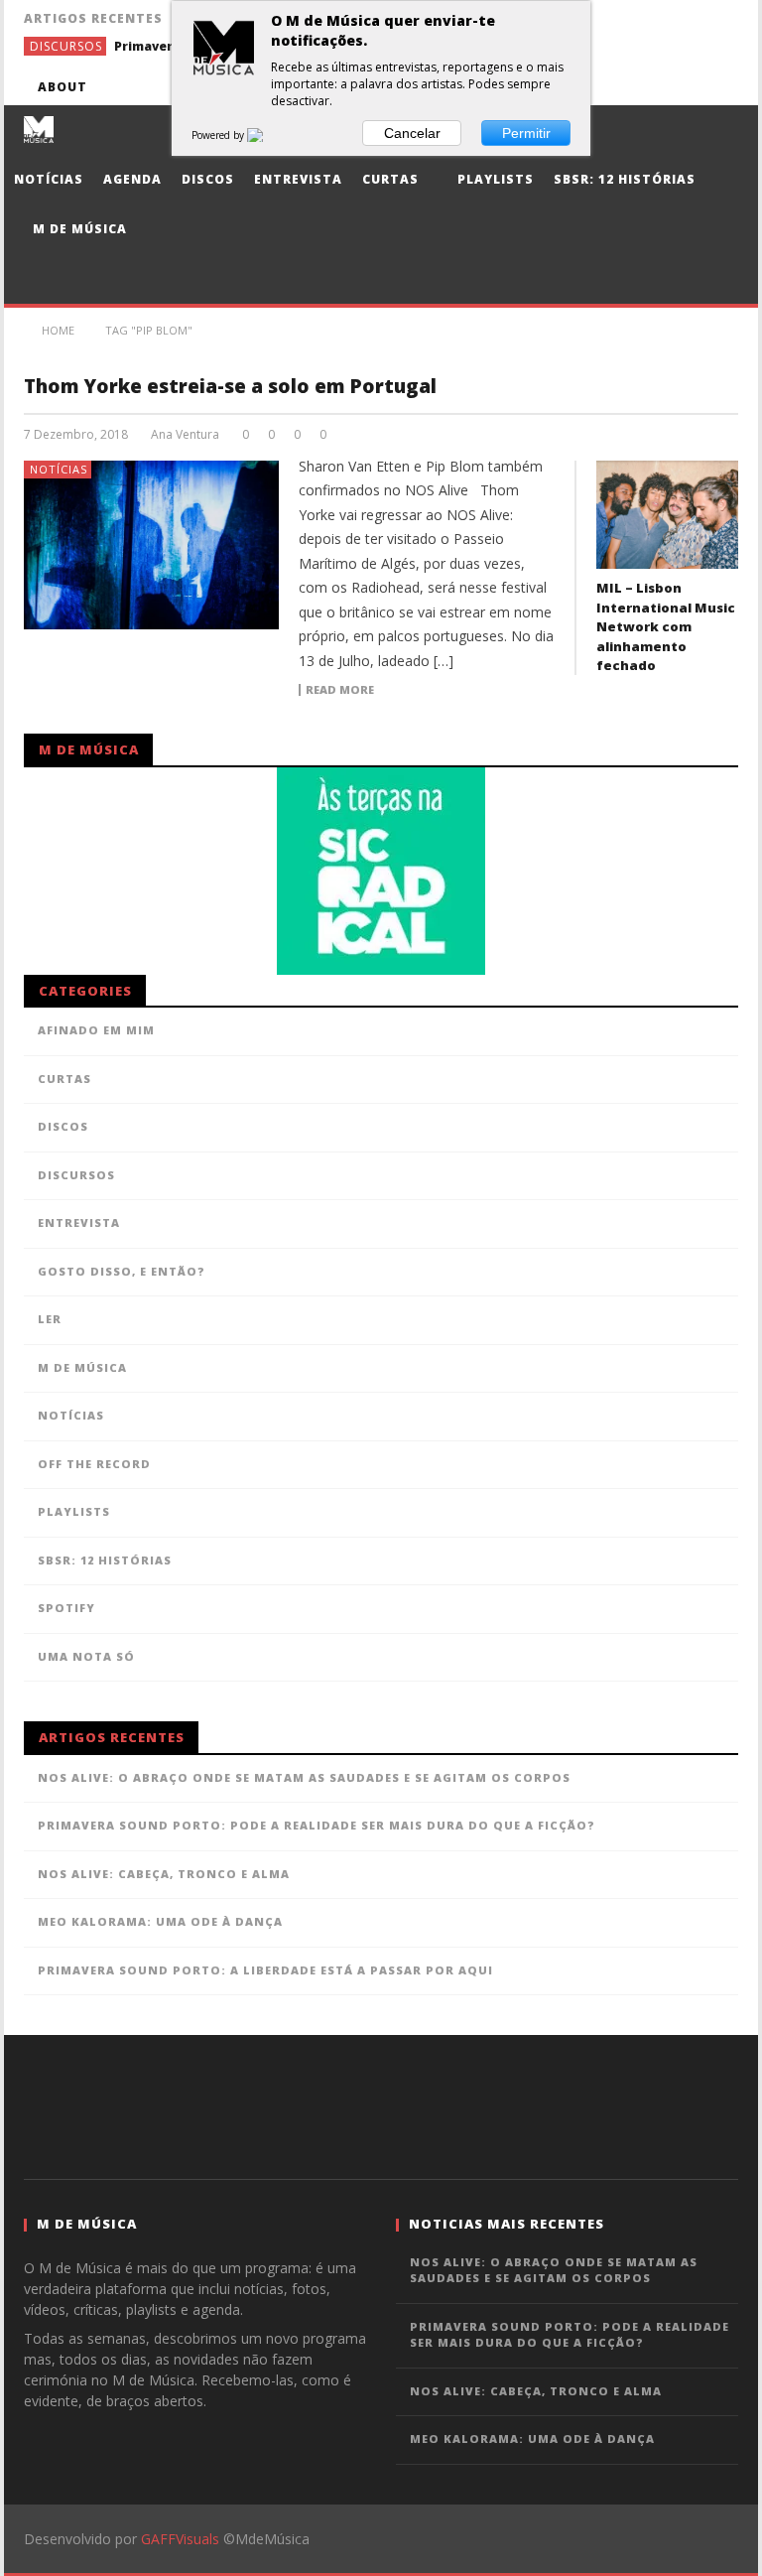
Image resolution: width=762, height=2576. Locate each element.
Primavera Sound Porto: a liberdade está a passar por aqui (265, 1970)
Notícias (49, 179)
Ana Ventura (185, 435)
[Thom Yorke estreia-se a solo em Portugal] (152, 545)
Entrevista (298, 179)
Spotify (66, 1608)
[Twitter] (610, 87)
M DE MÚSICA (82, 1367)
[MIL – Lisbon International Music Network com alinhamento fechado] (667, 515)
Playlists (494, 179)
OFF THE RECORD (94, 1464)
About (63, 87)
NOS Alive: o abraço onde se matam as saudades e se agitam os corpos (304, 1777)
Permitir (526, 133)
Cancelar (412, 133)
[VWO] (267, 135)
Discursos (66, 46)
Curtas (390, 179)
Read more (340, 690)
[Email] (683, 87)
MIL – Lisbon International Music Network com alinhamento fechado (666, 626)
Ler (50, 1319)
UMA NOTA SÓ (86, 1656)
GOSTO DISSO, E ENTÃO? (122, 1271)
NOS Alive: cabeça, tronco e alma (164, 1874)
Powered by (219, 135)
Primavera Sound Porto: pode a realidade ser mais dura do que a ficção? (317, 1825)
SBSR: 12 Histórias (625, 179)
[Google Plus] (646, 87)
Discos (208, 179)
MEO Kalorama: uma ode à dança (160, 1921)
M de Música (78, 229)
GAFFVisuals (180, 2539)
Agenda (132, 179)
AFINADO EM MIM (96, 1030)
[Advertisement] (381, 2104)
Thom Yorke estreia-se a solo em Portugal (230, 386)
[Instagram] (720, 87)
